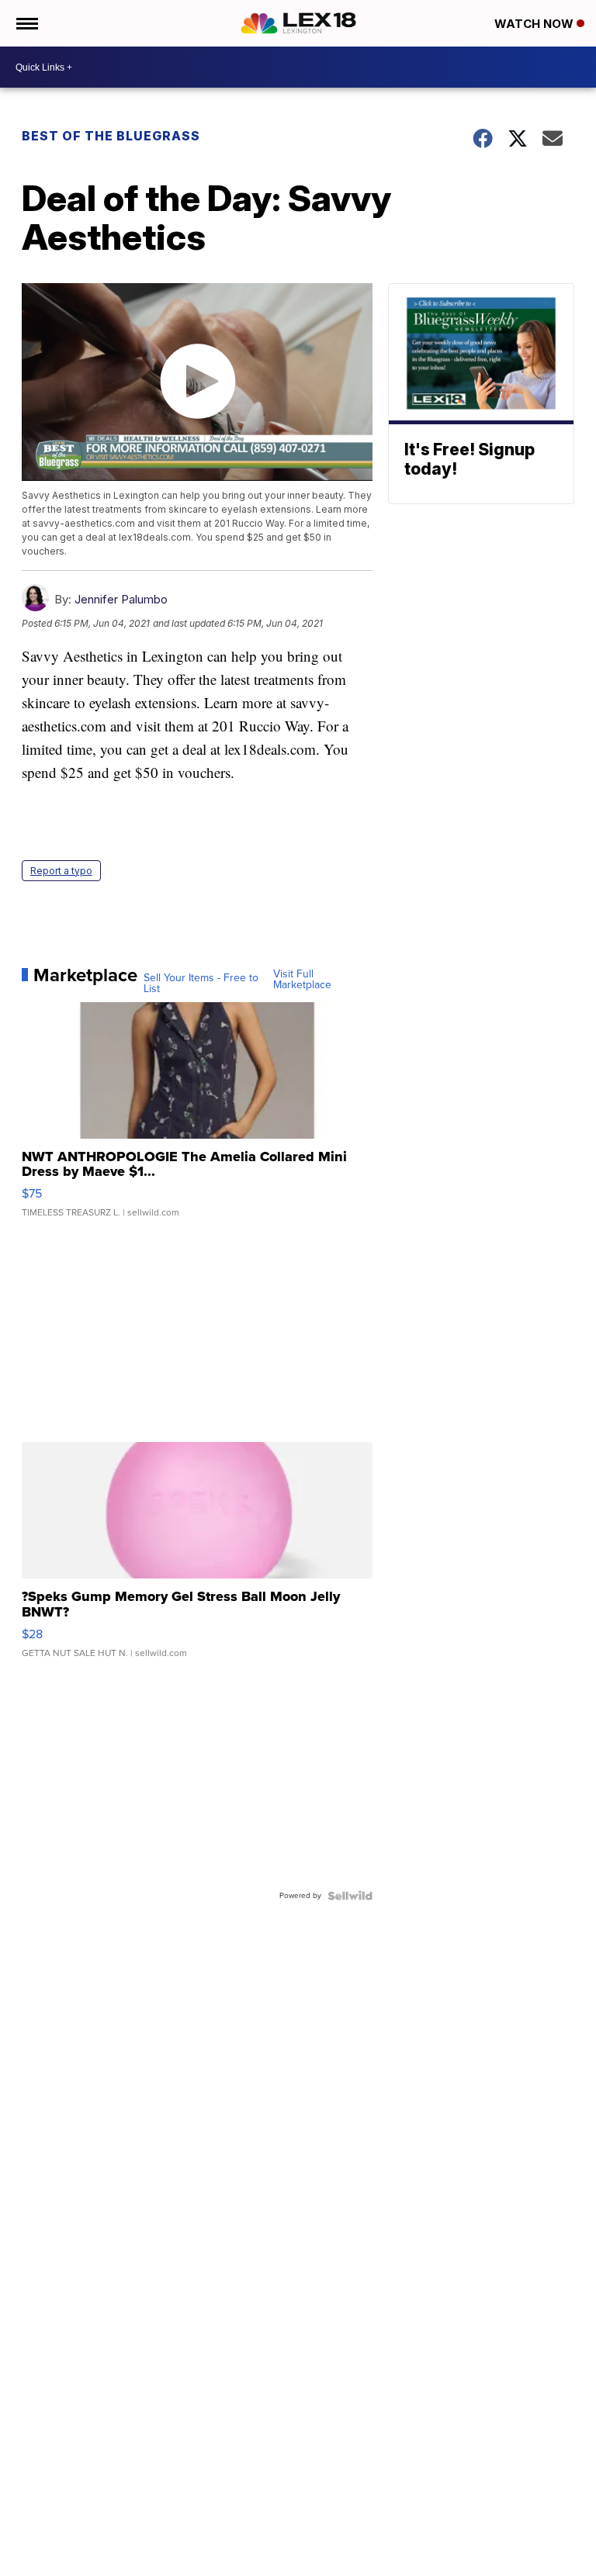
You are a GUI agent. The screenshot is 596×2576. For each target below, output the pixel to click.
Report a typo (61, 871)
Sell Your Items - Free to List (201, 984)
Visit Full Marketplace (302, 980)
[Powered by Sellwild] (350, 1896)
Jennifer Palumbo (121, 599)
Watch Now (535, 24)
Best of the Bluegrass (111, 136)
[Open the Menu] (26, 23)
